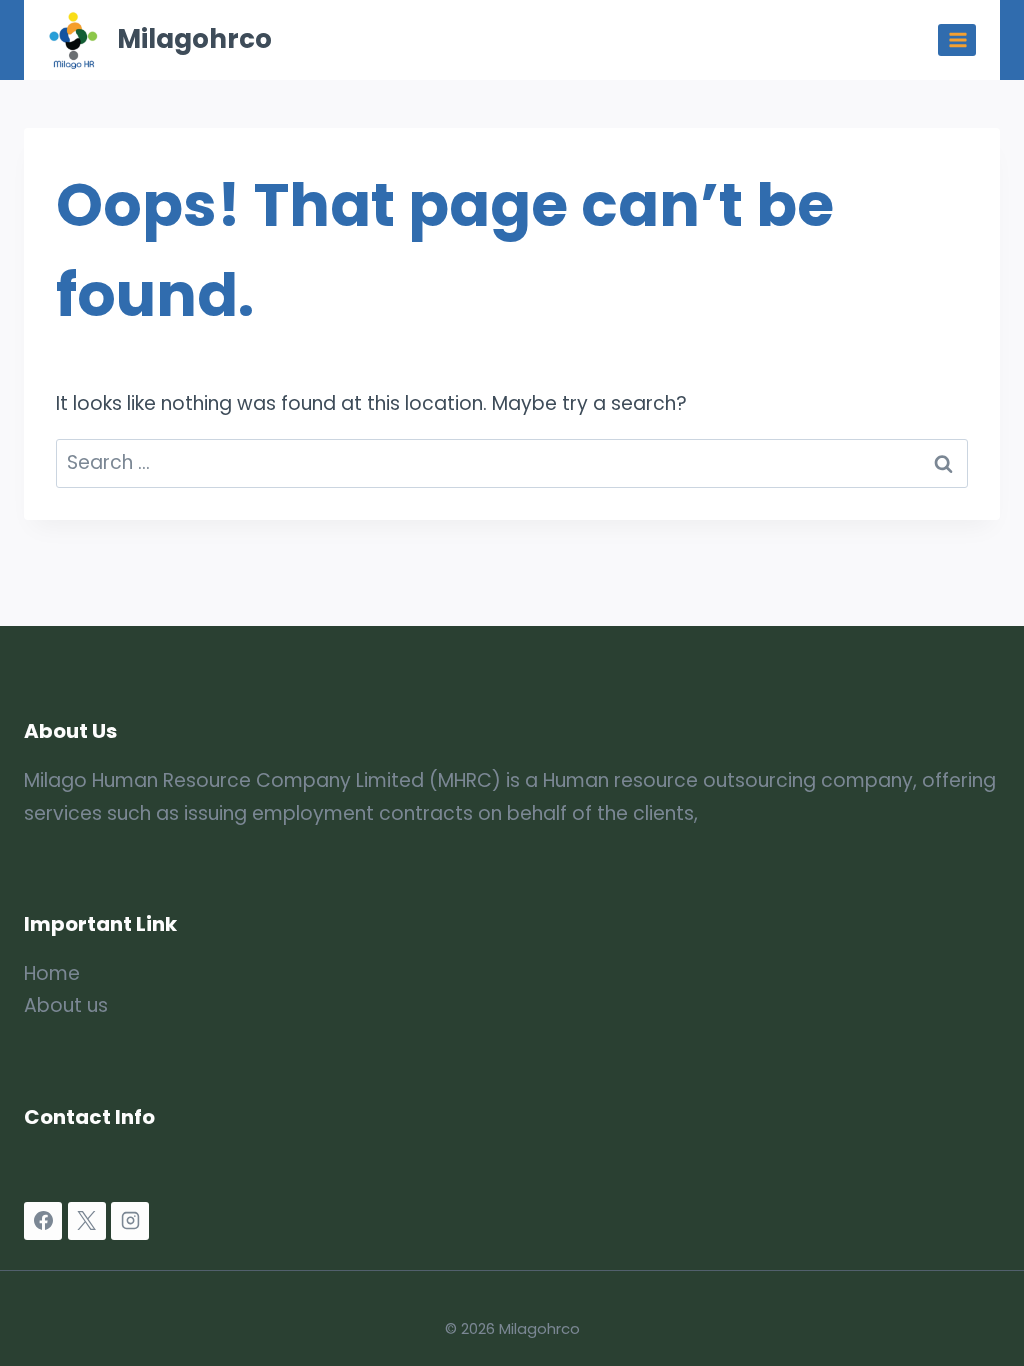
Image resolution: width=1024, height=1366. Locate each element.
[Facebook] (43, 1221)
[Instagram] (130, 1221)
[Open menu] (957, 39)
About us (66, 1005)
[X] (87, 1221)
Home (52, 973)
